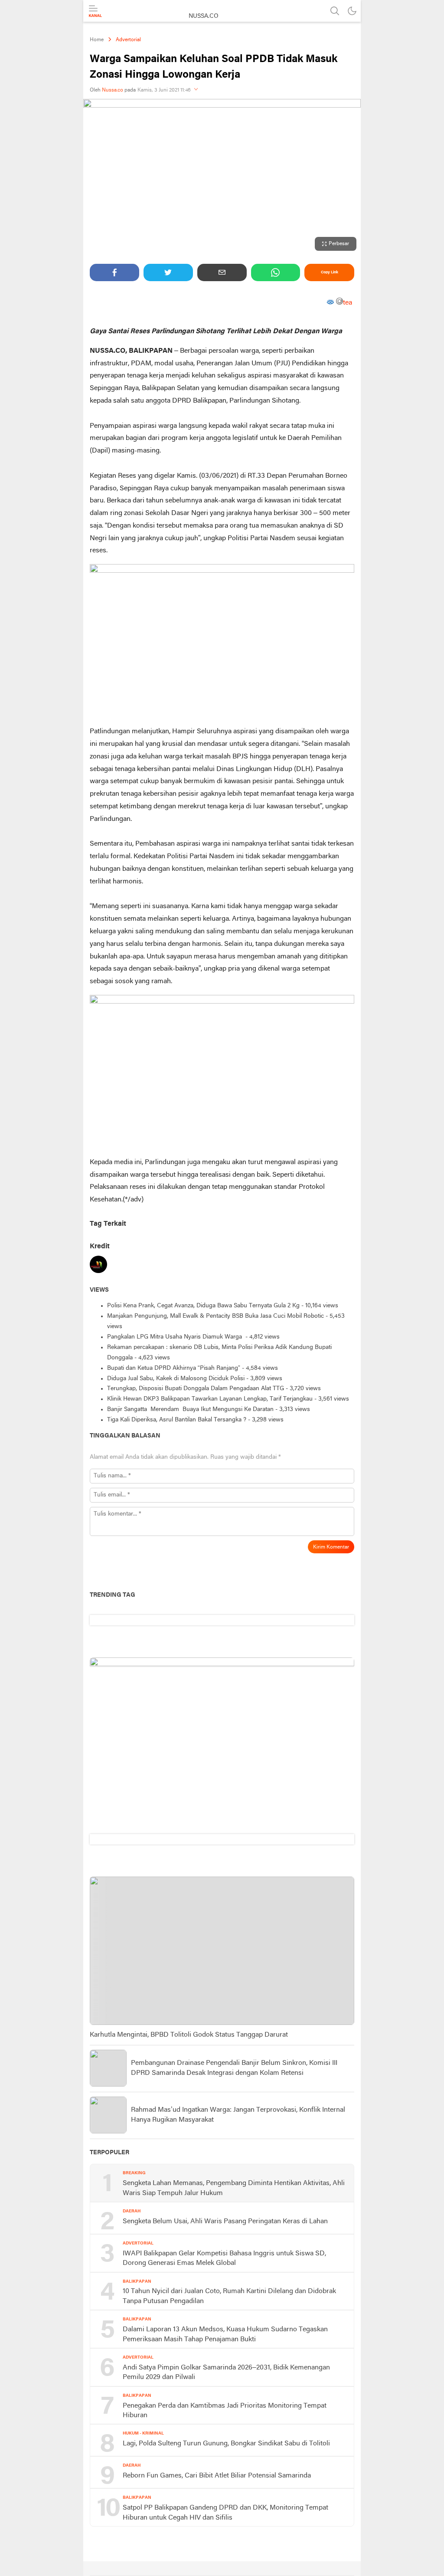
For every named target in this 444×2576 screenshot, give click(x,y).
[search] (335, 11)
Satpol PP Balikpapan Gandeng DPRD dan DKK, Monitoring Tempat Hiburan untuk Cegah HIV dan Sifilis (225, 2513)
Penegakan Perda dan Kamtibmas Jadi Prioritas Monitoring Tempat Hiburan (225, 2411)
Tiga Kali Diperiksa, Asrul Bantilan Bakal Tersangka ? (177, 1420)
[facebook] (114, 272)
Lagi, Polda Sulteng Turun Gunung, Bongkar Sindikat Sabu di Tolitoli (226, 2444)
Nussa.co (113, 90)
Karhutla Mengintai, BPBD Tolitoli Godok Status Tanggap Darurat (189, 2035)
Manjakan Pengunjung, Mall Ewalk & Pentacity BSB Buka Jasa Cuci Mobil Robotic (215, 1316)
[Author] (98, 1266)
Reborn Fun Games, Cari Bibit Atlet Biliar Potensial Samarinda (217, 2476)
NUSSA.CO (204, 16)
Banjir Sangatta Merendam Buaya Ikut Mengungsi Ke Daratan (190, 1409)
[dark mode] (352, 11)
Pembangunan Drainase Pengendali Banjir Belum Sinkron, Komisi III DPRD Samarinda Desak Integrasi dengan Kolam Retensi (234, 2068)
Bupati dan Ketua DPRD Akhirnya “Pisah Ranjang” (174, 1368)
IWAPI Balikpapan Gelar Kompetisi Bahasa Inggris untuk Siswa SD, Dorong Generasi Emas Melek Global (224, 2258)
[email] (222, 272)
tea (348, 303)
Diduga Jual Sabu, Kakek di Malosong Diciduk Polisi (176, 1379)
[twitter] (168, 272)
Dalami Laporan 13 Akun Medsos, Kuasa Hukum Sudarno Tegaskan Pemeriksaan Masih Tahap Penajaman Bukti (225, 2334)
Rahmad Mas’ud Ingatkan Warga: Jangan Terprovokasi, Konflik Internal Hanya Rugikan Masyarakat (238, 2115)
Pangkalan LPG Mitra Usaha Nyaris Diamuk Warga (175, 1337)
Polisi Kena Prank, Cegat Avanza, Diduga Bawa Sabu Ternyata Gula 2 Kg (203, 1306)
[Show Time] (196, 90)
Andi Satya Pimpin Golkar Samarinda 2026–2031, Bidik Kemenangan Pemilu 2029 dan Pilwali (226, 2373)
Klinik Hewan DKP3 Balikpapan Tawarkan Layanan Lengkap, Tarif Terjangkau (210, 1399)
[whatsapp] (276, 272)
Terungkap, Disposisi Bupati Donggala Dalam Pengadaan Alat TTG (196, 1389)
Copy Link (330, 272)
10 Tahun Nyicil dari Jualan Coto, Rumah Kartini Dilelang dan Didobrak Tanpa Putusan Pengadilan (229, 2296)
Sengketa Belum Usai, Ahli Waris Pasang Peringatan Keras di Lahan (225, 2222)
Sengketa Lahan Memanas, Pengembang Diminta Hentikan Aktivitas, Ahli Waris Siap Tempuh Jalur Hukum (234, 2188)
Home (97, 40)
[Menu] (95, 11)
